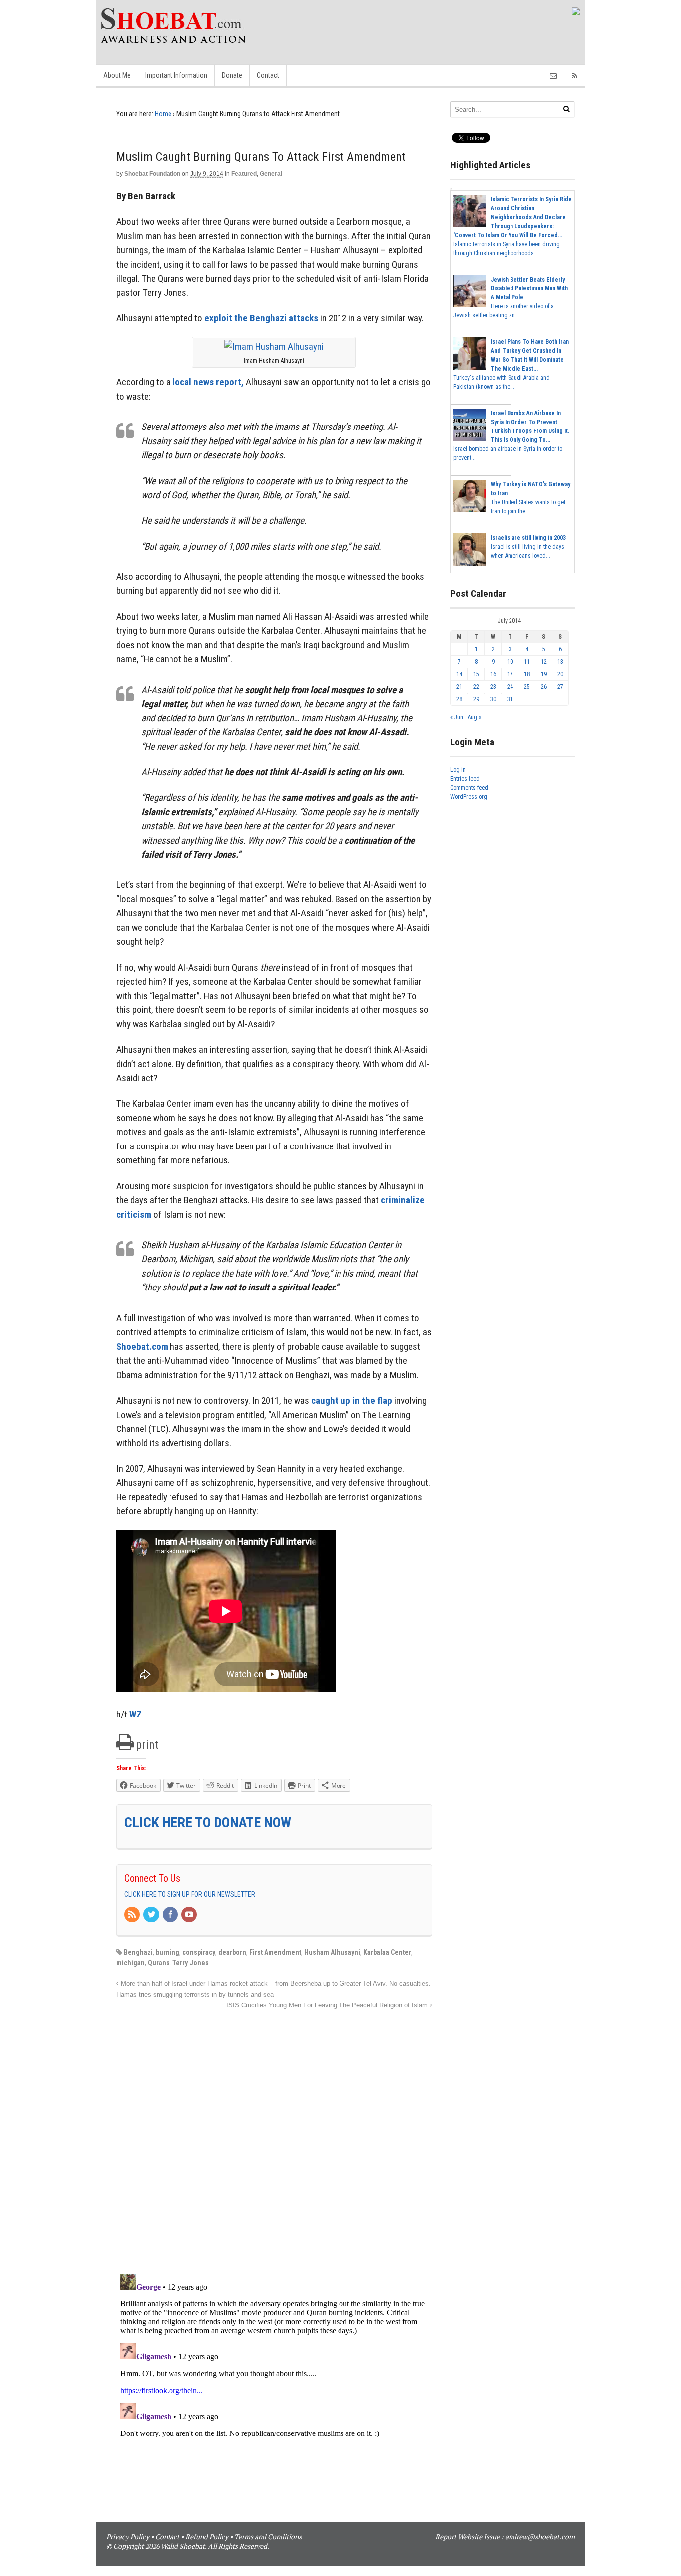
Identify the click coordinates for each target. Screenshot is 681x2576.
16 (493, 674)
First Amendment (275, 1952)
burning (168, 1952)
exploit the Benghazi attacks (261, 318)
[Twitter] (152, 1915)
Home (163, 114)
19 (544, 674)
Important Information (176, 75)
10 (510, 662)
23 (493, 687)
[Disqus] (274, 2136)
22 (476, 687)
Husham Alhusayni (332, 1952)
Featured (244, 174)
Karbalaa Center (387, 1952)
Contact (268, 75)
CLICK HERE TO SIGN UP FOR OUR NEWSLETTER (190, 1894)
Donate (232, 75)
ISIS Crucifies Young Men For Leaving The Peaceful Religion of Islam (328, 2005)
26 (544, 687)
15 (476, 674)
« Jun (457, 717)
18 (527, 674)
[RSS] (133, 1915)
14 (459, 674)
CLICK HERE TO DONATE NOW (208, 1822)
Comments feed (469, 788)
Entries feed (465, 779)
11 (527, 662)
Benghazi (138, 1952)
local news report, (208, 382)
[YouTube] (190, 1915)
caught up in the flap (352, 1400)
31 (510, 699)
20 (560, 674)
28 (459, 699)
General (271, 174)
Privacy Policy (128, 2536)
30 (493, 699)
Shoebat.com (142, 1347)
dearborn (232, 1952)
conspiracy (199, 1952)
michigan (130, 1963)
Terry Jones (191, 1963)
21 (459, 687)
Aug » (474, 717)
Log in (458, 770)
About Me (117, 75)
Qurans (159, 1963)
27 (560, 687)
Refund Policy (207, 2536)
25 (527, 687)
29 (476, 699)
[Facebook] (171, 1915)
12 (544, 662)
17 (510, 674)
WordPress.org (469, 797)
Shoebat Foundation (152, 174)
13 (560, 662)
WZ (135, 1714)
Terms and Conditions (268, 2536)
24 (510, 687)
